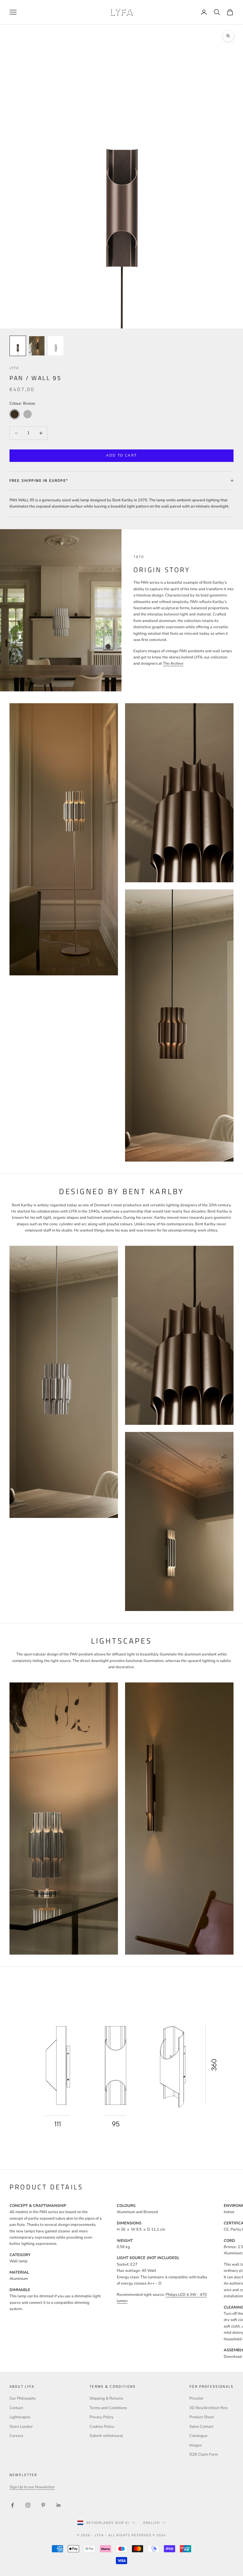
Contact (16, 2408)
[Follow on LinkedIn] (59, 2505)
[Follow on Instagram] (28, 2505)
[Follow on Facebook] (12, 2505)
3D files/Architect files (208, 2408)
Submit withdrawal (106, 2436)
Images (196, 2445)
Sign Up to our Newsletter (32, 2487)
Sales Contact (201, 2427)
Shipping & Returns (106, 2398)
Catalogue (198, 2436)
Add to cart (121, 455)
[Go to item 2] (37, 346)
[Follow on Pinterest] (43, 2505)
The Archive (173, 663)
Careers (16, 2436)
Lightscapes (20, 2417)
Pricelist (196, 2398)
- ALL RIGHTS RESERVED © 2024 (136, 2535)
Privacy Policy (101, 2417)
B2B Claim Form (204, 2454)
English (152, 2523)
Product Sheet (202, 2417)
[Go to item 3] (56, 346)
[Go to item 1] (18, 346)
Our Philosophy (23, 2398)
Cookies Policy (102, 2427)
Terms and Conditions (108, 2408)
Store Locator (21, 2427)
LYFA (14, 368)
